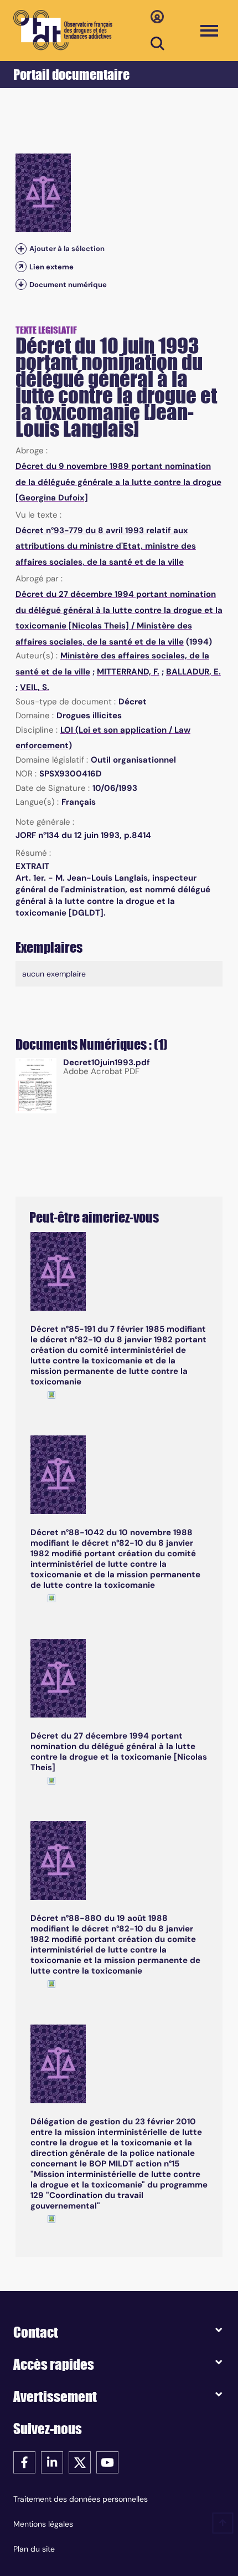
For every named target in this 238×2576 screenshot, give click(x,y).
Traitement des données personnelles (81, 2499)
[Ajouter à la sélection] (21, 249)
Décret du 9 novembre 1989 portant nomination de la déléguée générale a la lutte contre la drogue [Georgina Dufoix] (118, 482)
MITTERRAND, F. (128, 672)
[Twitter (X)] (80, 2462)
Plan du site (34, 2549)
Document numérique (68, 285)
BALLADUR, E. (193, 672)
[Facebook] (24, 2462)
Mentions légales (43, 2524)
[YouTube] (107, 2462)
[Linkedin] (52, 2462)
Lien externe (51, 267)
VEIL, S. (35, 687)
